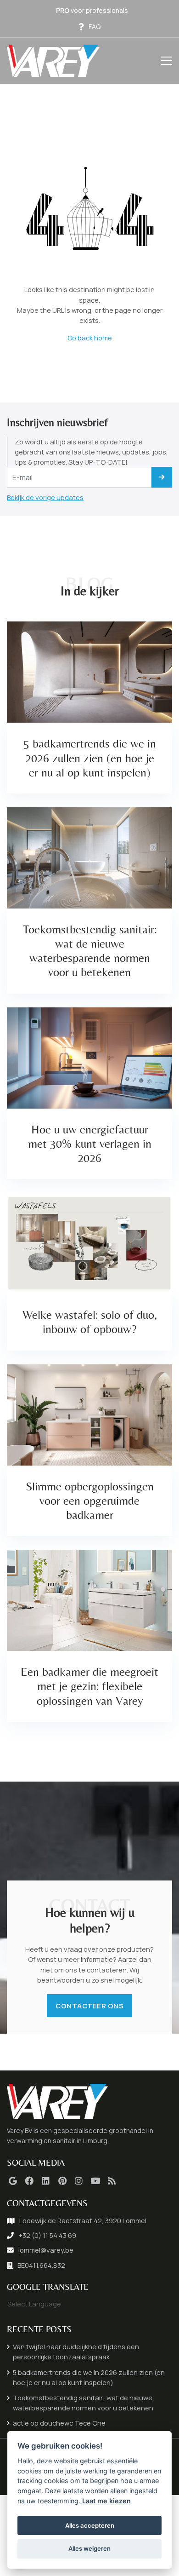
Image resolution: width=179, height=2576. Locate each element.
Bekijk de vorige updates (45, 497)
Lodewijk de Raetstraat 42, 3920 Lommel (83, 2220)
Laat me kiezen (106, 2501)
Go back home (90, 338)
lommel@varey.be (46, 2250)
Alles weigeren (89, 2548)
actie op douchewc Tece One (59, 2423)
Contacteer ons (89, 2006)
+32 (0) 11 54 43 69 (47, 2235)
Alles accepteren (90, 2525)
